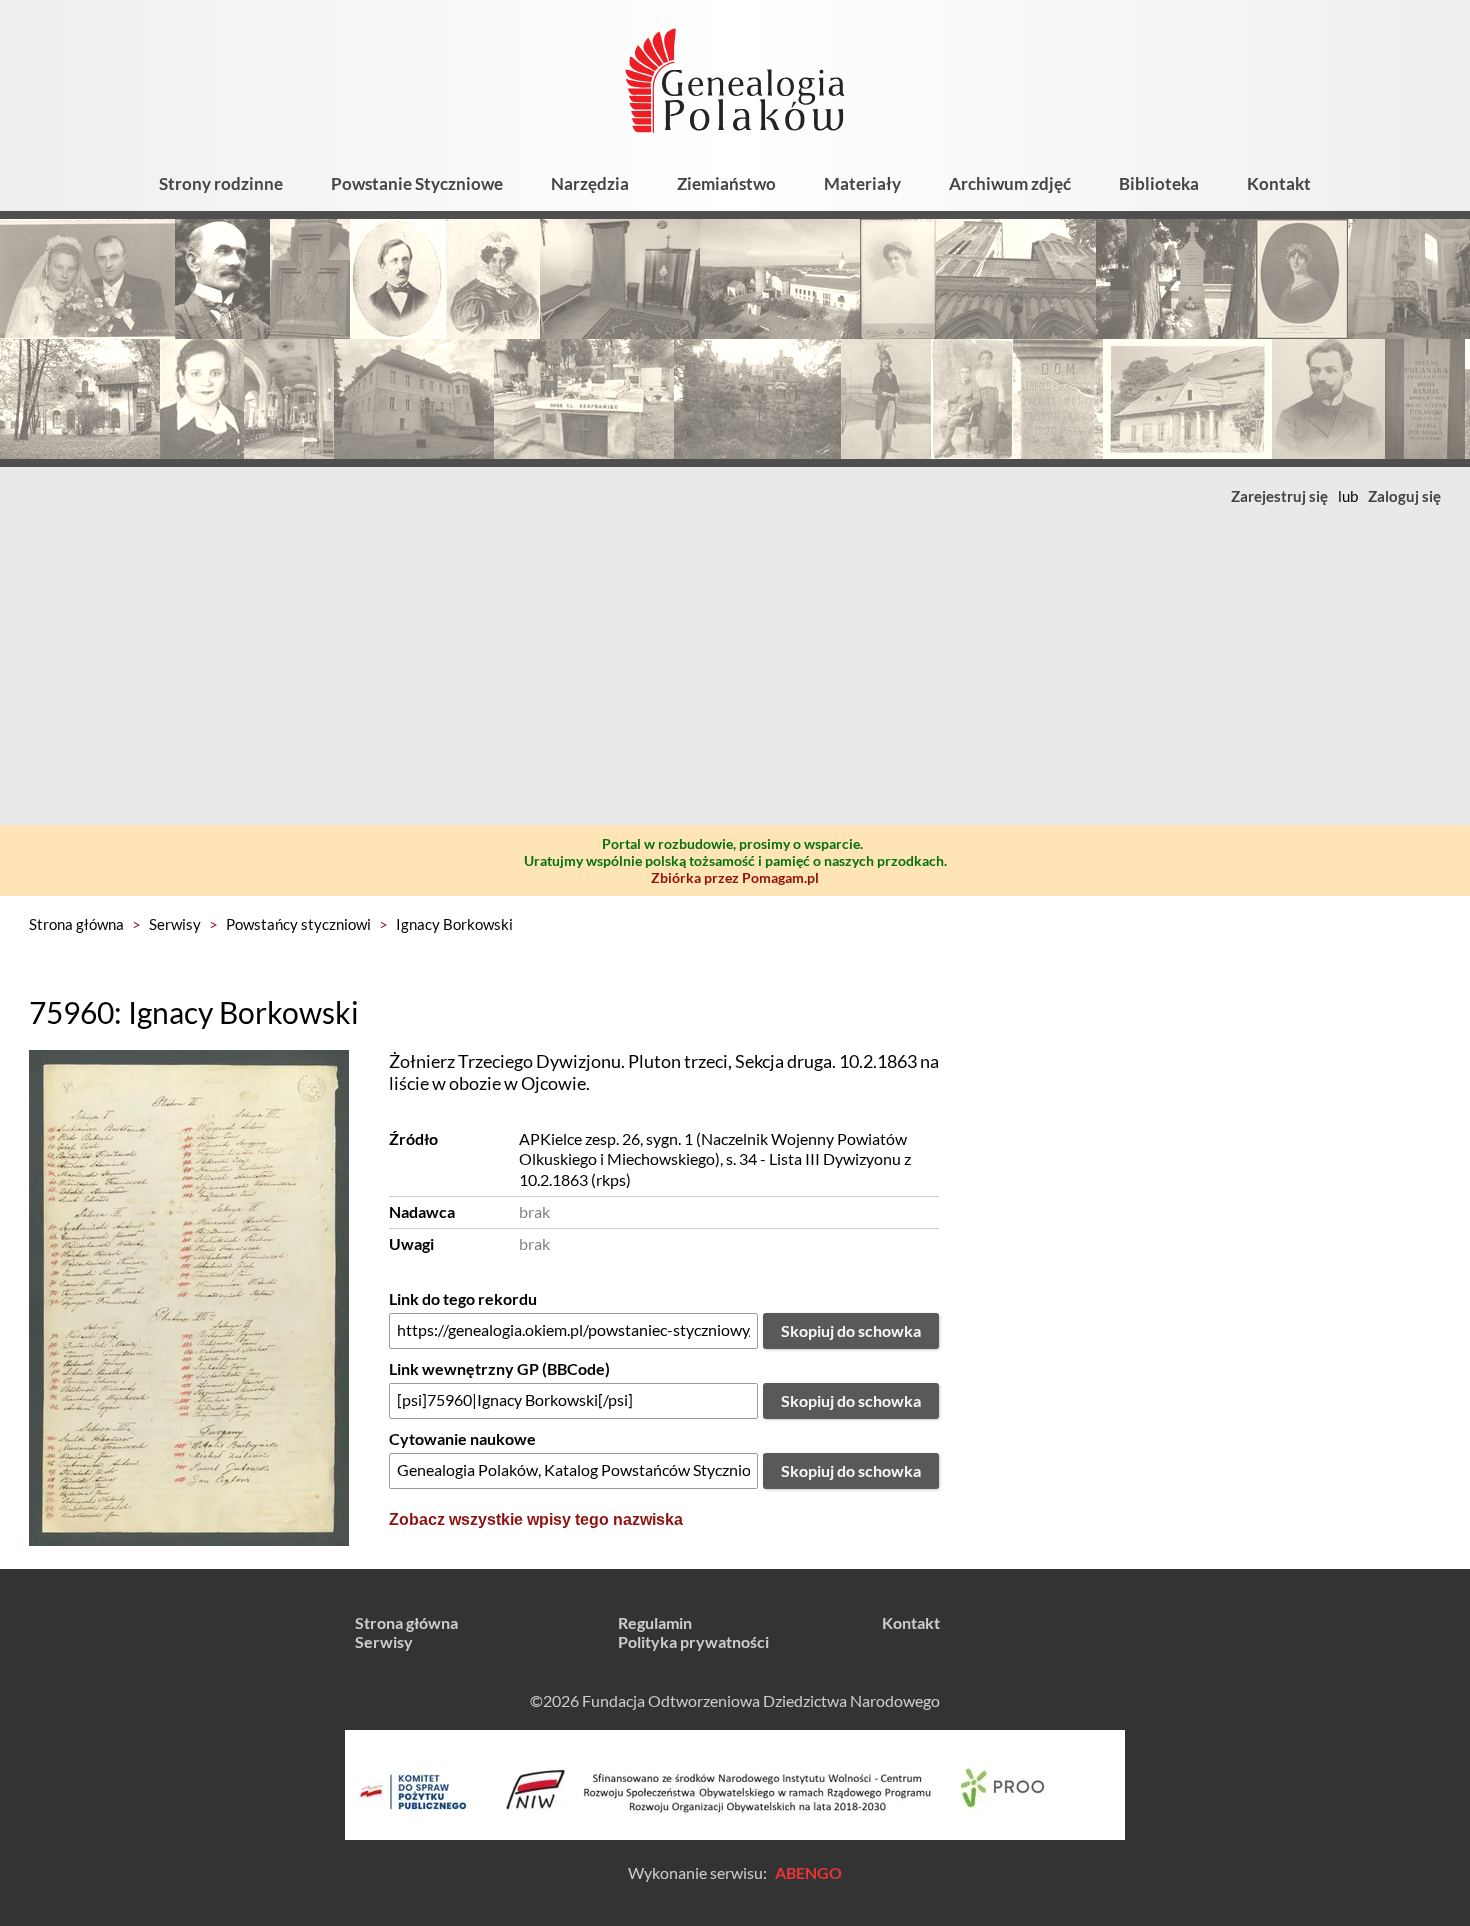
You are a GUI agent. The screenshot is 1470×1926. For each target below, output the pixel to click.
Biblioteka (1159, 183)
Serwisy (175, 924)
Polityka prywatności (693, 1641)
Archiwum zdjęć (1010, 183)
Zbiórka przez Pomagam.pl (735, 877)
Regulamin (655, 1622)
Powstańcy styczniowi (298, 924)
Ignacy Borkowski (454, 924)
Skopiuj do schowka (851, 1330)
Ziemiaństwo (726, 183)
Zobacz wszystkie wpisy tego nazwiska (536, 1519)
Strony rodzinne (221, 183)
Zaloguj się (1404, 496)
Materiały (862, 183)
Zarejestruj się (1279, 496)
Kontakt (1279, 183)
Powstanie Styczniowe (417, 183)
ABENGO (808, 1872)
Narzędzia (590, 183)
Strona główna (76, 924)
